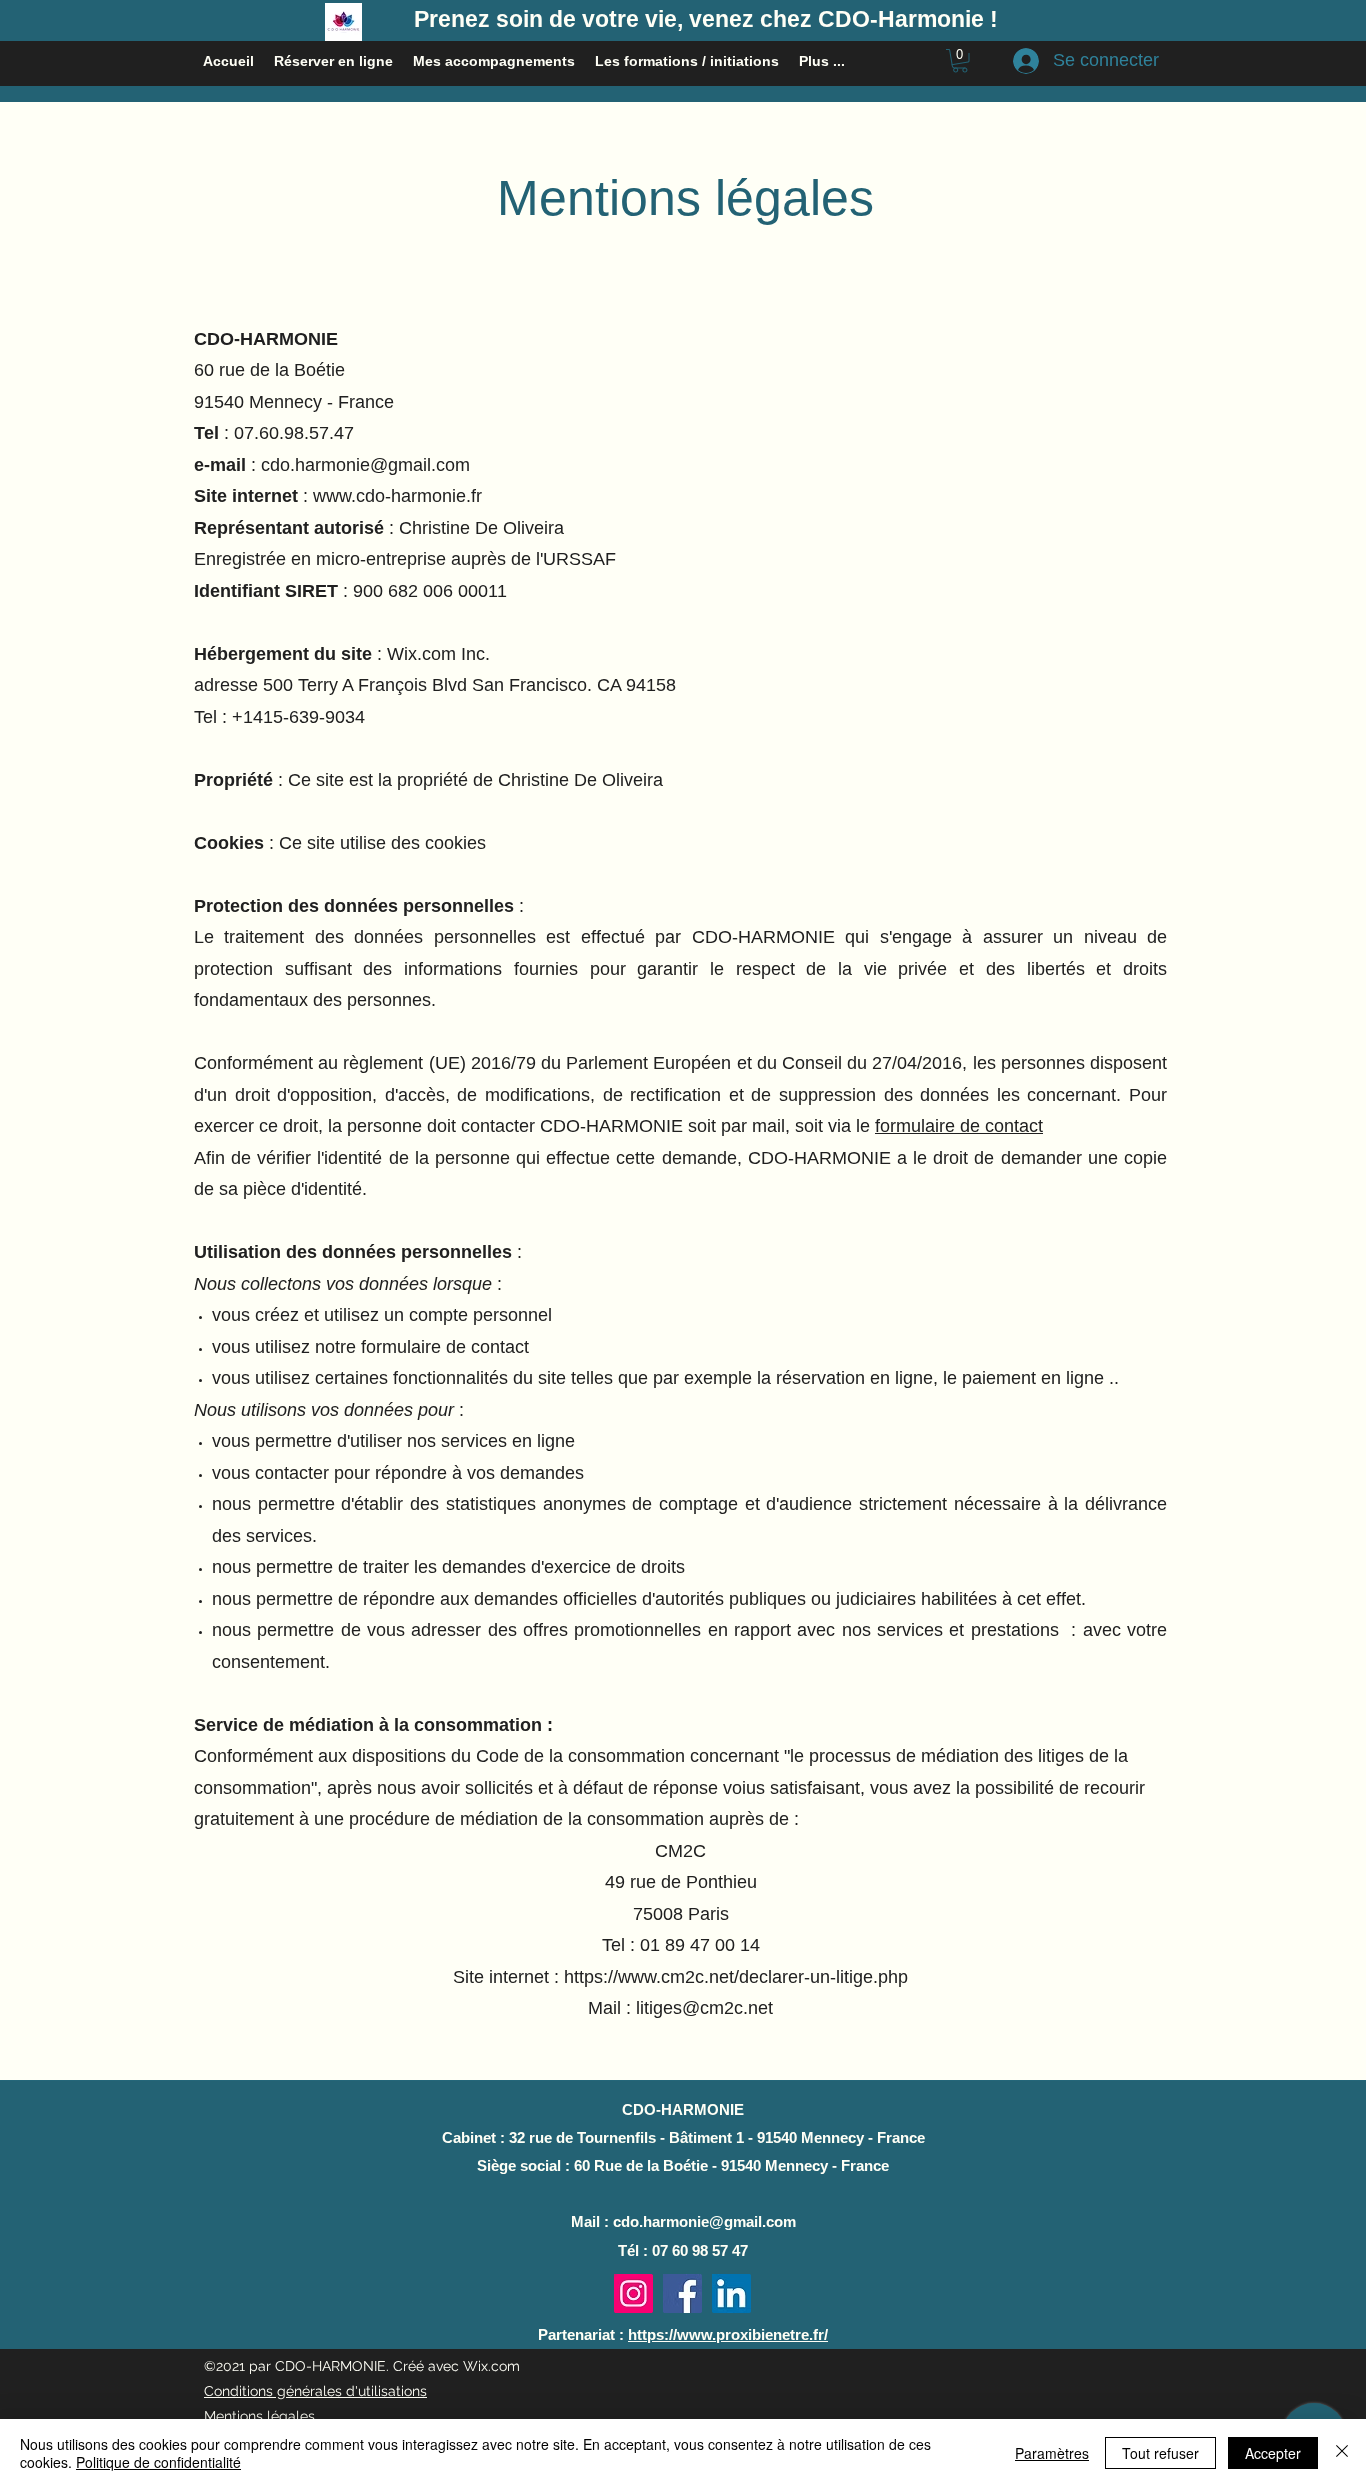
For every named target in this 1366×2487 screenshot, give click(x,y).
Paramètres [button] (1052, 2453)
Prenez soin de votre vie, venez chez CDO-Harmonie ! (706, 19)
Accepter (1273, 2453)
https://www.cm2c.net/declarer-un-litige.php (736, 1977)
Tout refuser (1160, 2453)
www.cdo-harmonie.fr (397, 496)
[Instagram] (633, 2293)
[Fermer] (1342, 2453)
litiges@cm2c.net (704, 2008)
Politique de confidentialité (158, 2462)
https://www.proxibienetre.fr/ (728, 2334)
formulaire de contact (959, 1126)
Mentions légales (259, 2416)
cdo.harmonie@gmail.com (365, 465)
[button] (960, 61)
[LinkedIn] (731, 2293)
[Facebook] (682, 2293)
